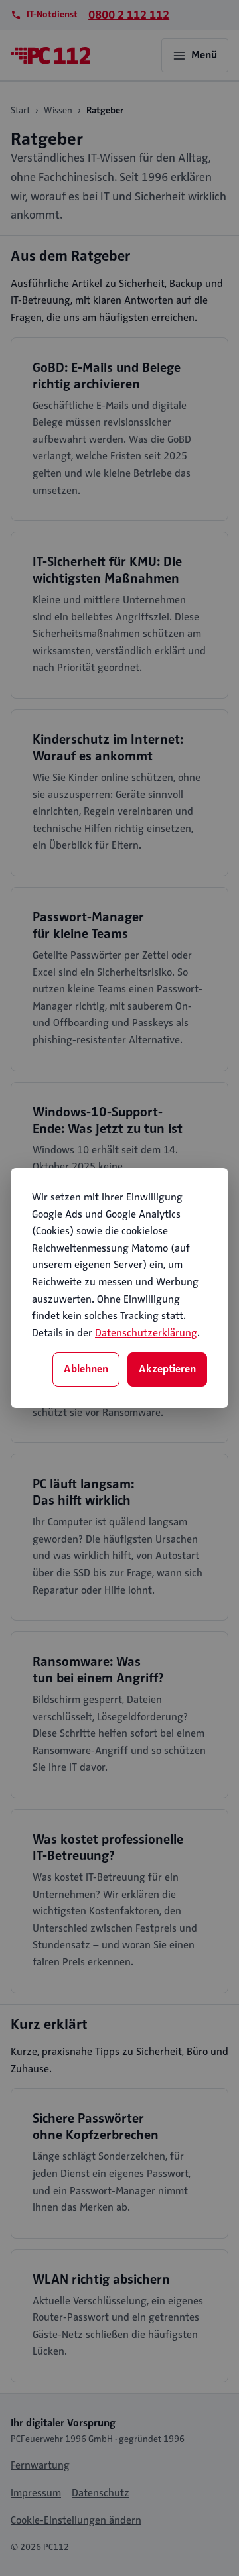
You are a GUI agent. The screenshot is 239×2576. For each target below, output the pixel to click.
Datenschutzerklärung (146, 1333)
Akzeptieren (167, 1369)
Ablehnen (86, 1369)
